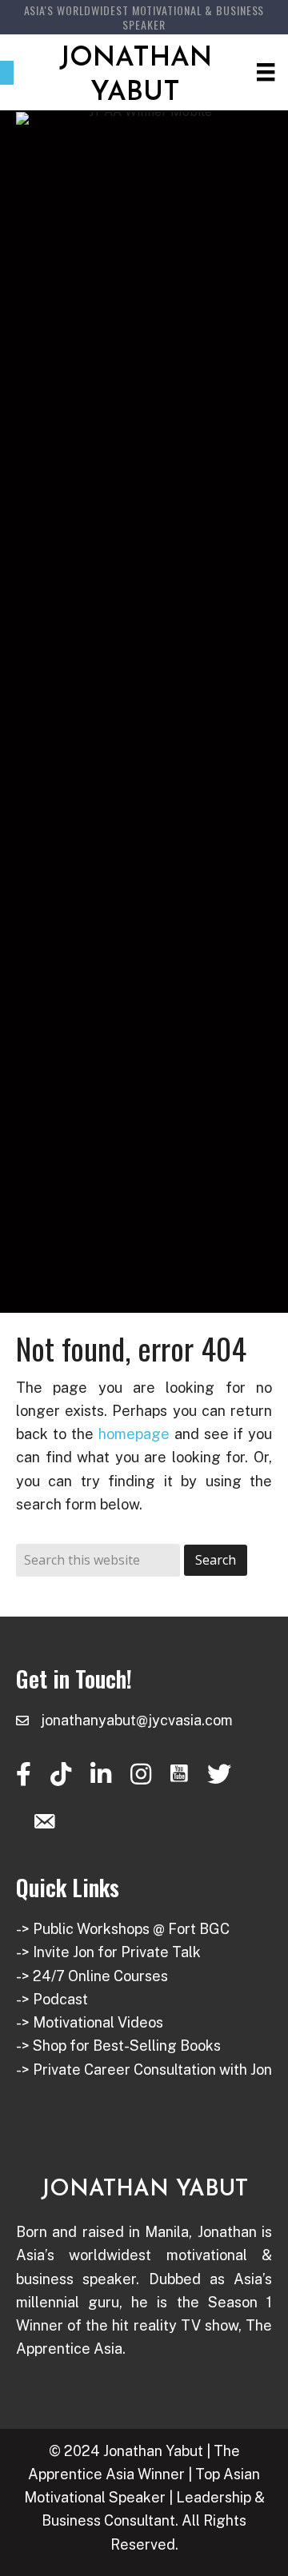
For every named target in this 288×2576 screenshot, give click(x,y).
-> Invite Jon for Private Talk (108, 1952)
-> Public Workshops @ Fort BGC (123, 1929)
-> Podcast (52, 1999)
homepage (134, 1434)
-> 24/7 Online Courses (92, 1976)
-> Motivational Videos (90, 2022)
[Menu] (266, 72)
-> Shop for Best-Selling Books (118, 2046)
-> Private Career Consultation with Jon (144, 2070)
